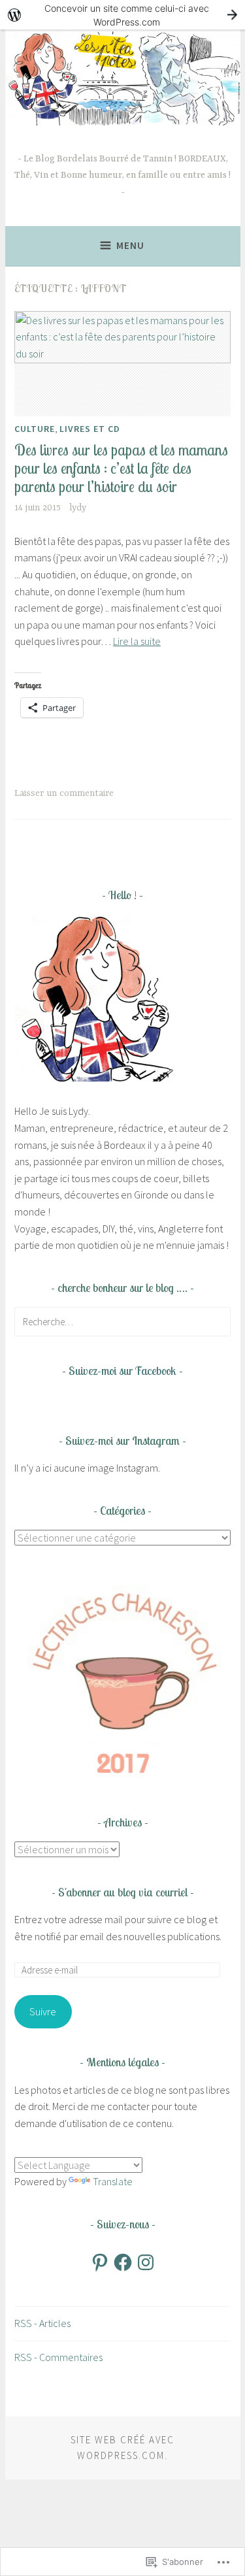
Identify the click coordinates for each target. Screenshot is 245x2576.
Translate (113, 2181)
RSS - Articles (42, 2323)
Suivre (43, 2011)
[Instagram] (146, 2262)
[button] (122, 1680)
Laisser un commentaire (64, 793)
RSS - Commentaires (58, 2357)
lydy (78, 508)
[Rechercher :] (122, 1321)
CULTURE (35, 429)
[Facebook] (123, 2262)
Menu (130, 245)
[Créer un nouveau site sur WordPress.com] (122, 15)
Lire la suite (137, 641)
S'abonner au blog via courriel (123, 1892)
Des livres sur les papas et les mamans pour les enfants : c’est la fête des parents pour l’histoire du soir (121, 468)
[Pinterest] (100, 2262)
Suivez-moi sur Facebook (122, 1371)
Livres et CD (90, 429)
